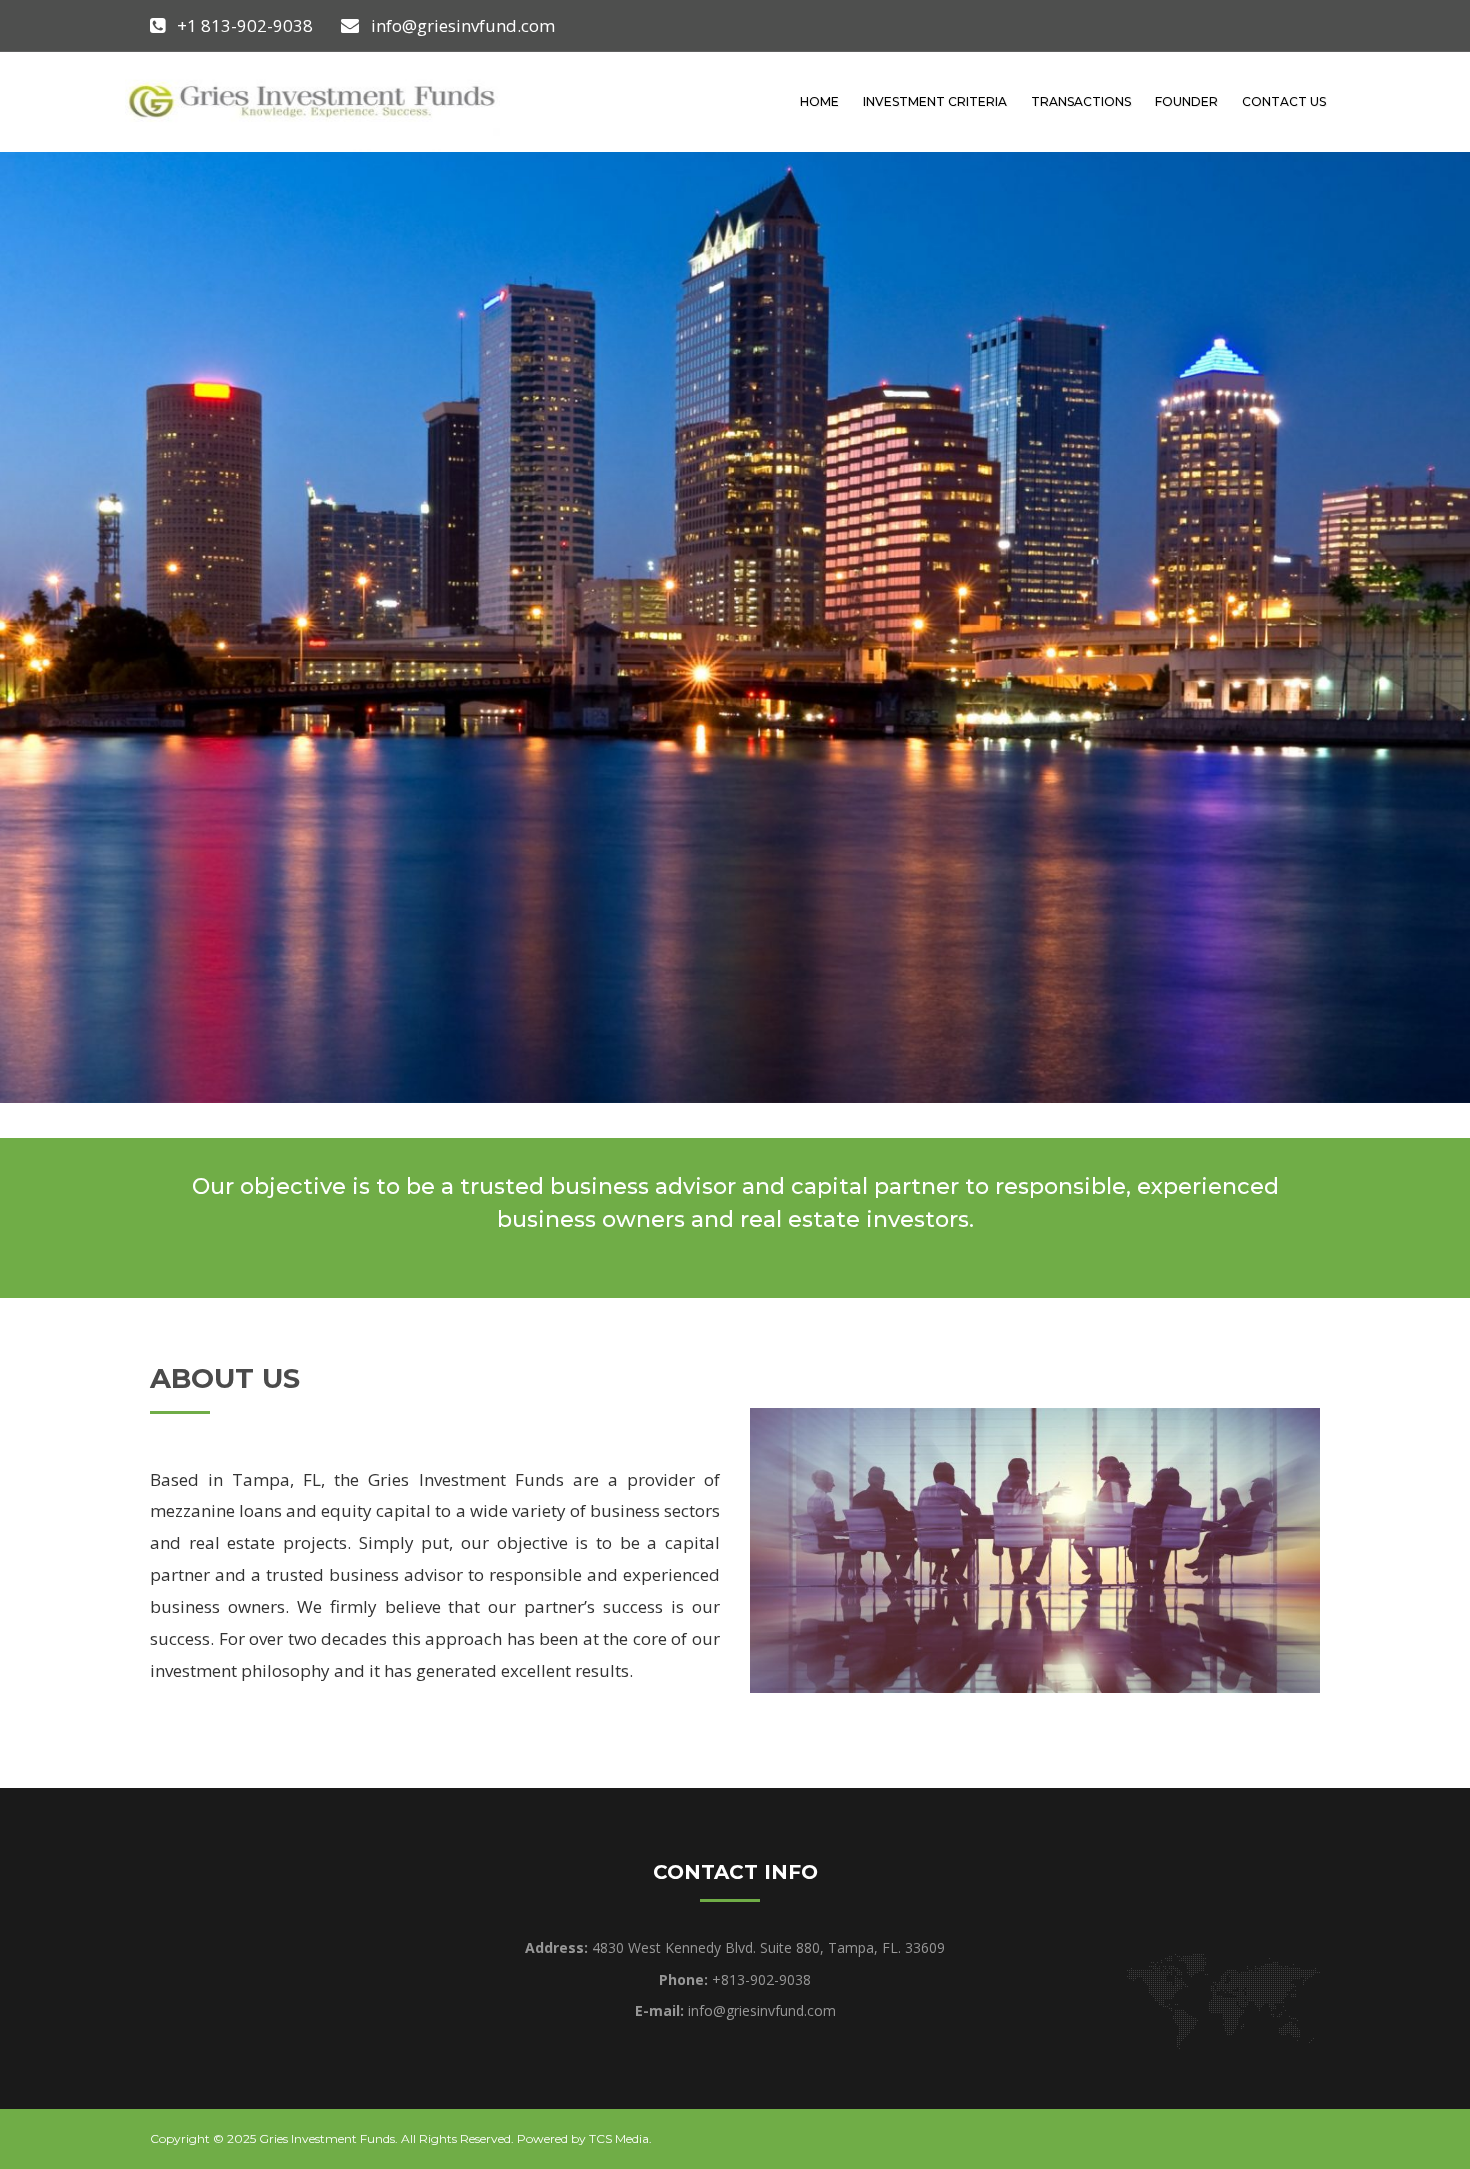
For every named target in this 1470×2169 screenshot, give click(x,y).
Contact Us (1284, 101)
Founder (1186, 101)
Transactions (1081, 101)
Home (819, 101)
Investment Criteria (935, 101)
